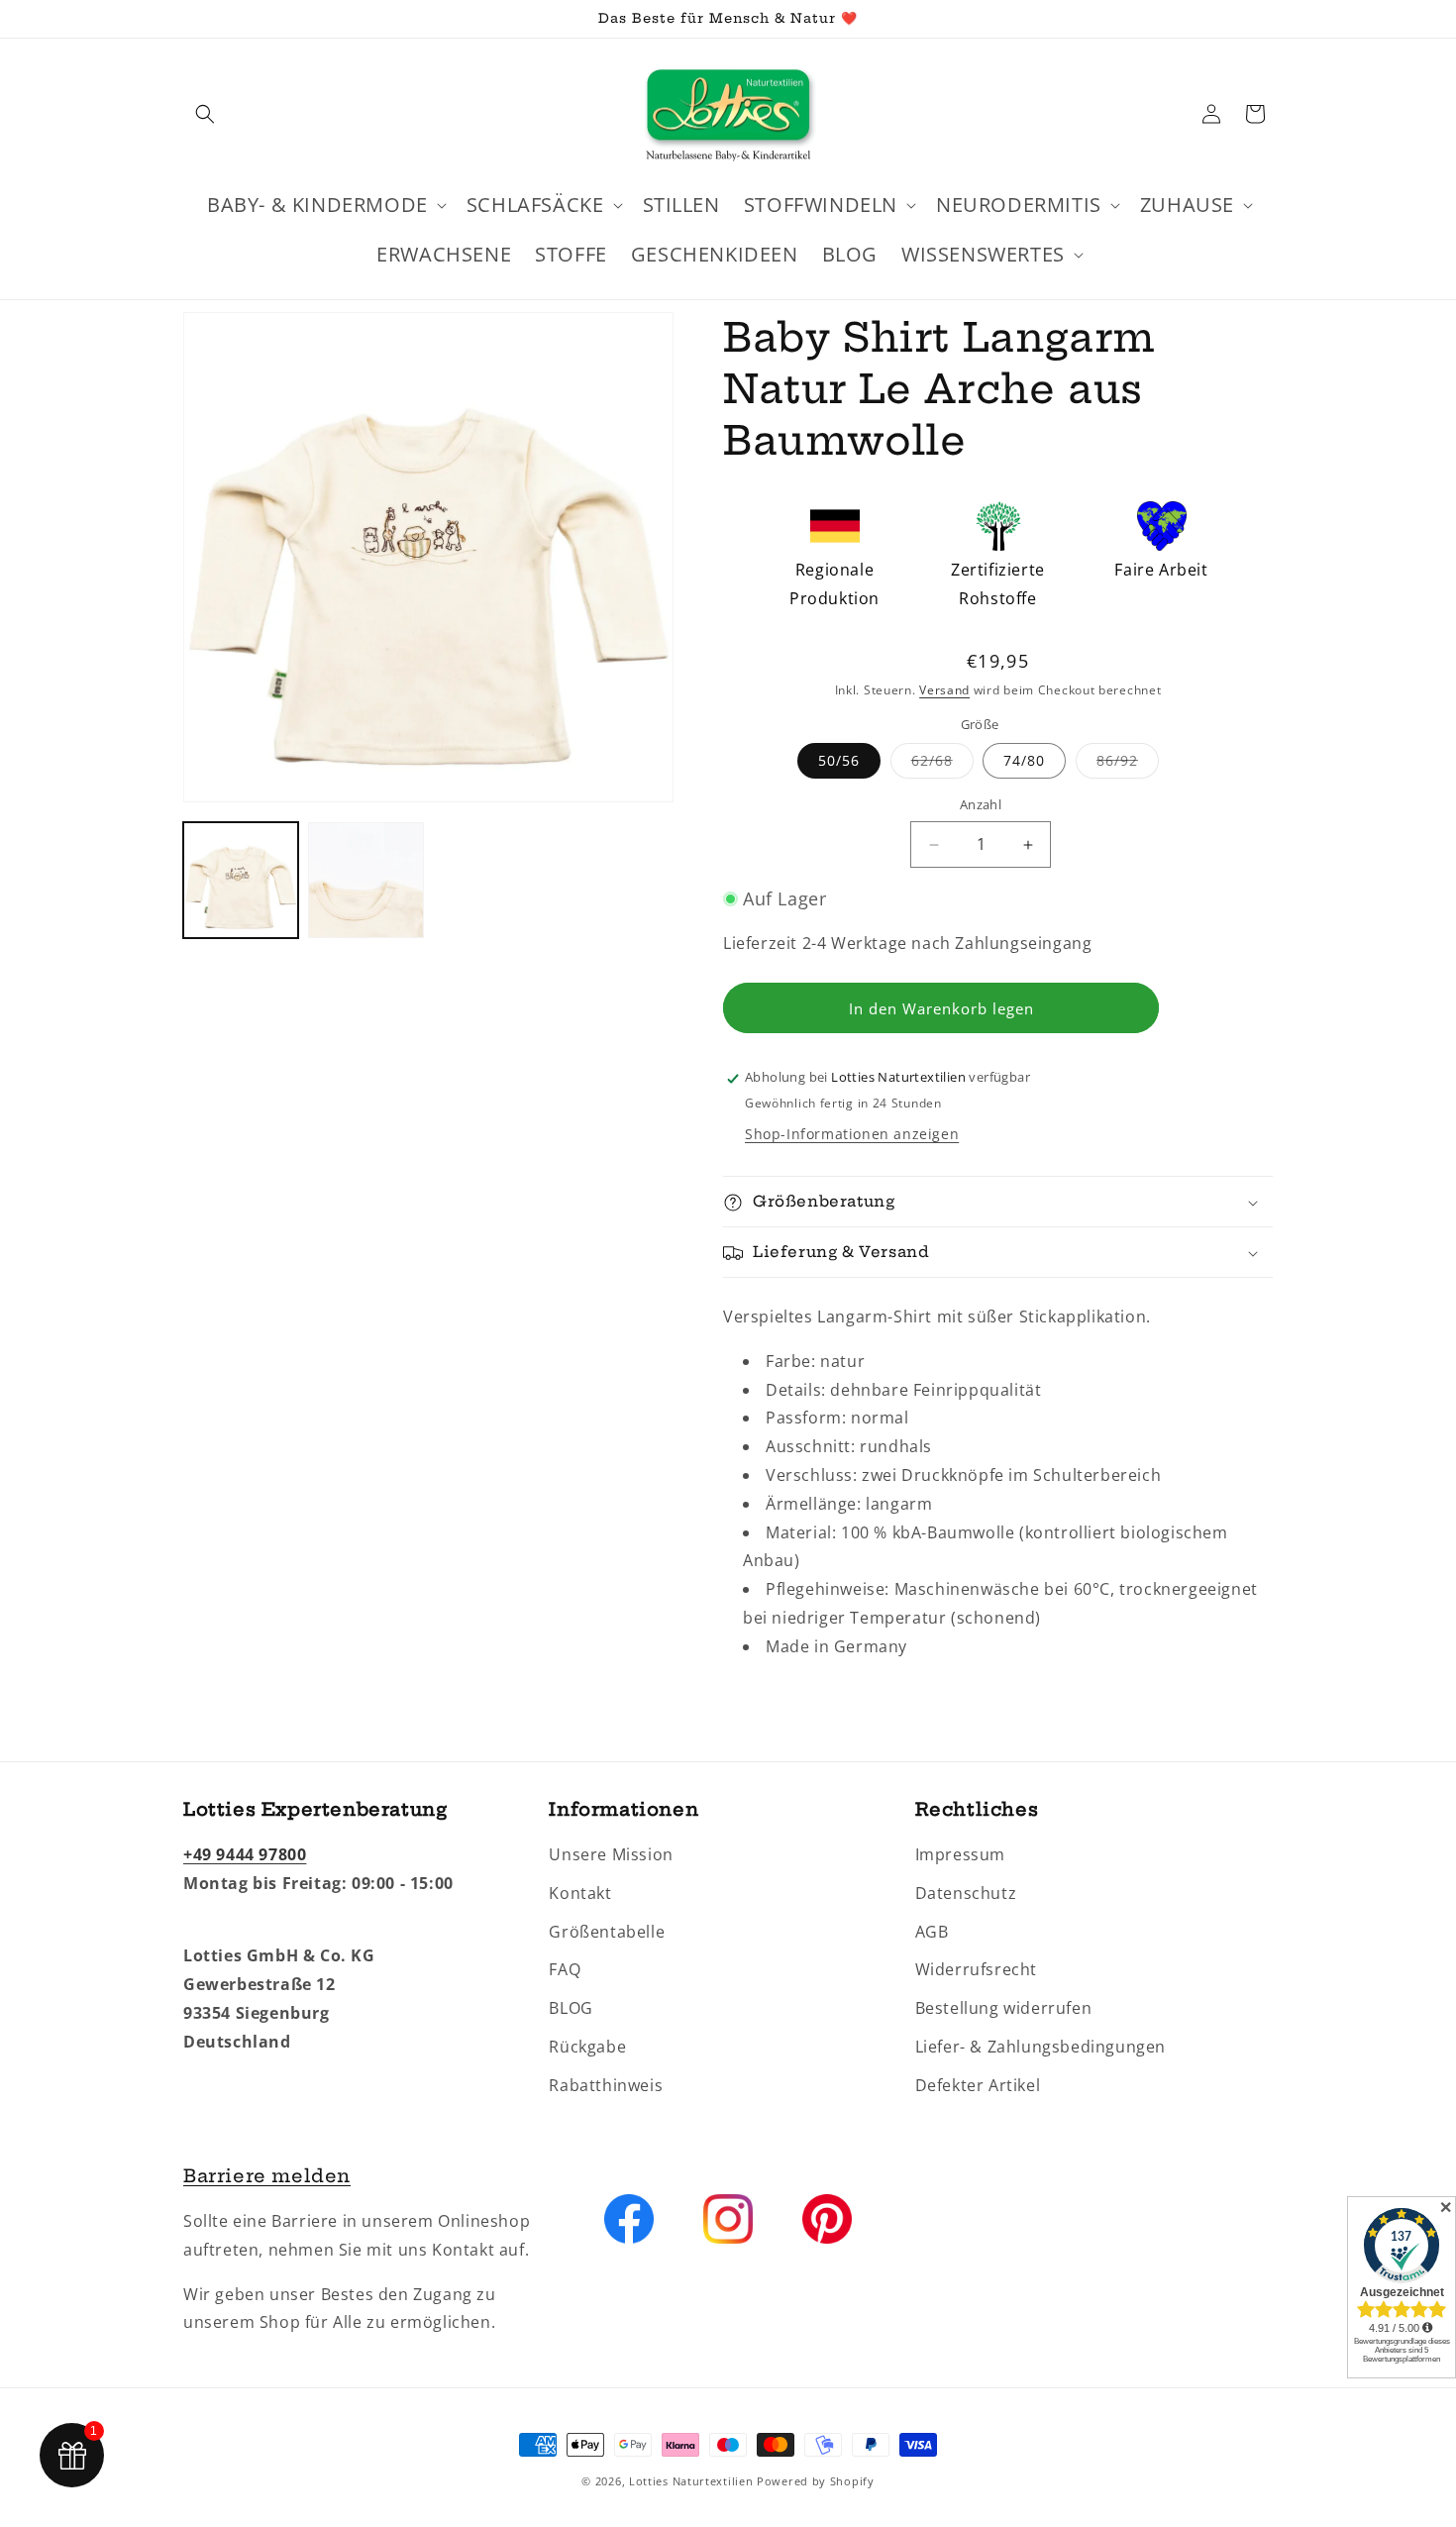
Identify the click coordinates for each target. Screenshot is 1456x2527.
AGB (932, 1932)
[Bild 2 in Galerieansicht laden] (365, 880)
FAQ (565, 1970)
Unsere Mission (611, 1854)
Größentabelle (607, 1932)
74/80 (1024, 761)
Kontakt (580, 1893)
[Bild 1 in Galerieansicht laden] (241, 880)
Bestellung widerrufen (1004, 2009)
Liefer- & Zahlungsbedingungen (1040, 2047)
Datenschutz (966, 1893)
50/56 (839, 761)
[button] (205, 114)
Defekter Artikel (978, 2085)
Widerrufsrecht (976, 1970)
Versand (944, 690)
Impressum (960, 1854)
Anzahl (981, 805)
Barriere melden (267, 2176)
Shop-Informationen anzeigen (852, 1135)
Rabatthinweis (606, 2085)
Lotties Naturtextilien (691, 2481)
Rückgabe (587, 2047)
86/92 (1128, 765)
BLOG (571, 2009)
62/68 (942, 765)
